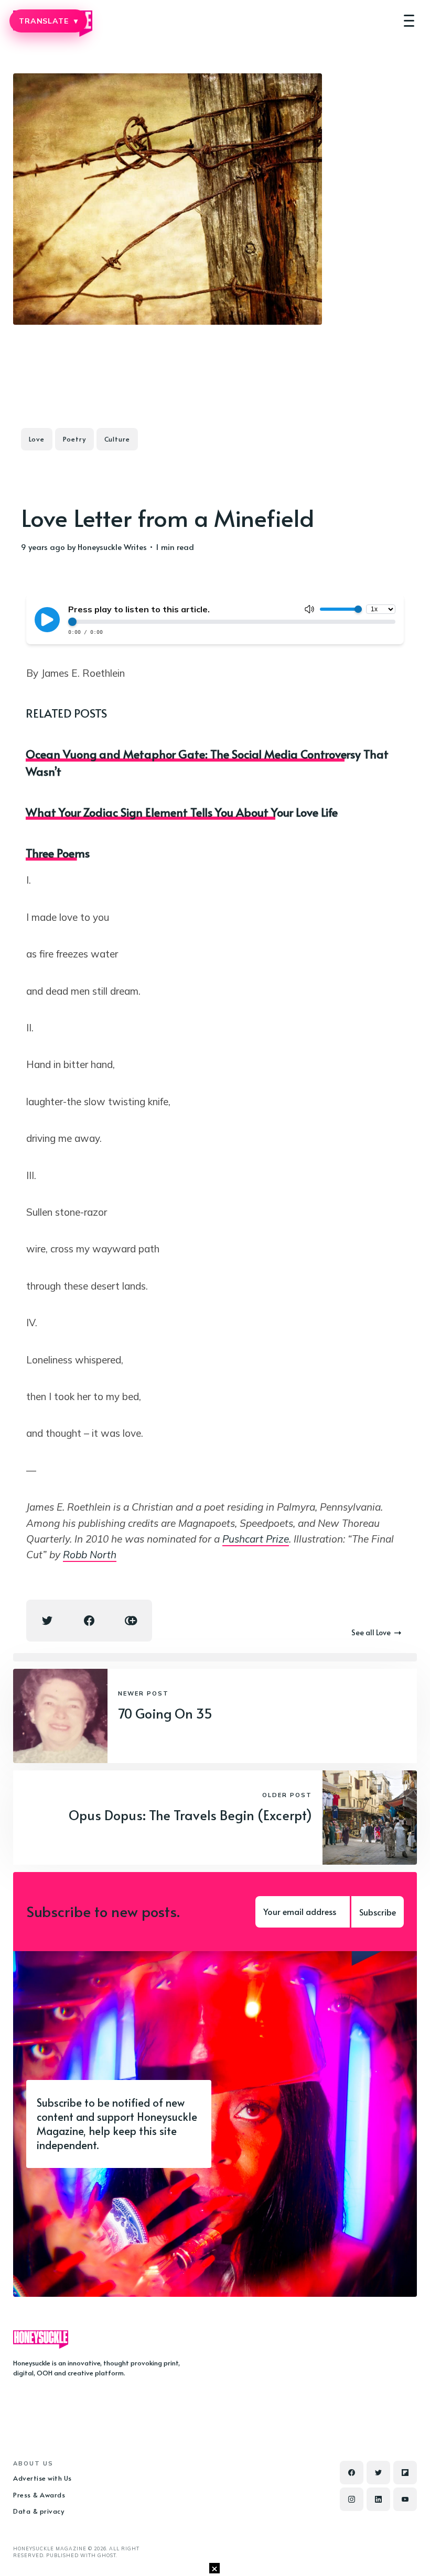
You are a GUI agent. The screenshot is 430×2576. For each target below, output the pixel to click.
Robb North (90, 1555)
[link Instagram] (352, 2499)
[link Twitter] (378, 2473)
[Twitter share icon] (47, 1621)
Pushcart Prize (256, 1539)
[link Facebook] (352, 2473)
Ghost (107, 2555)
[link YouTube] (405, 2499)
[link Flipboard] (405, 2473)
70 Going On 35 (165, 1713)
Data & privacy (39, 2511)
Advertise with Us (42, 2478)
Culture (117, 439)
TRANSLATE (48, 21)
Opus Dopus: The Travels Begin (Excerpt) (190, 1815)
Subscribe (378, 1912)
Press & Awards (39, 2495)
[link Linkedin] (378, 2499)
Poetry (74, 439)
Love (37, 439)
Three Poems (58, 853)
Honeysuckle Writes (112, 547)
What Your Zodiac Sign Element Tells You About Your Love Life (182, 812)
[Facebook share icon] (89, 1621)
